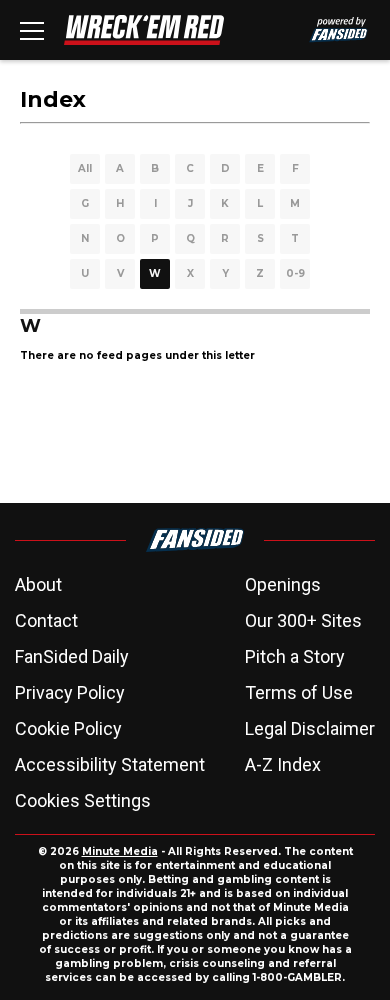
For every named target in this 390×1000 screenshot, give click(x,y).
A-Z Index (283, 764)
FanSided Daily (72, 656)
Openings (283, 584)
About (38, 584)
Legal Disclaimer (310, 728)
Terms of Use (299, 692)
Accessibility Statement (110, 764)
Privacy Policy (70, 692)
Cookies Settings (83, 800)
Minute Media (120, 851)
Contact (46, 620)
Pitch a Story (295, 656)
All (85, 168)
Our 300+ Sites (303, 620)
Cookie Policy (68, 728)
